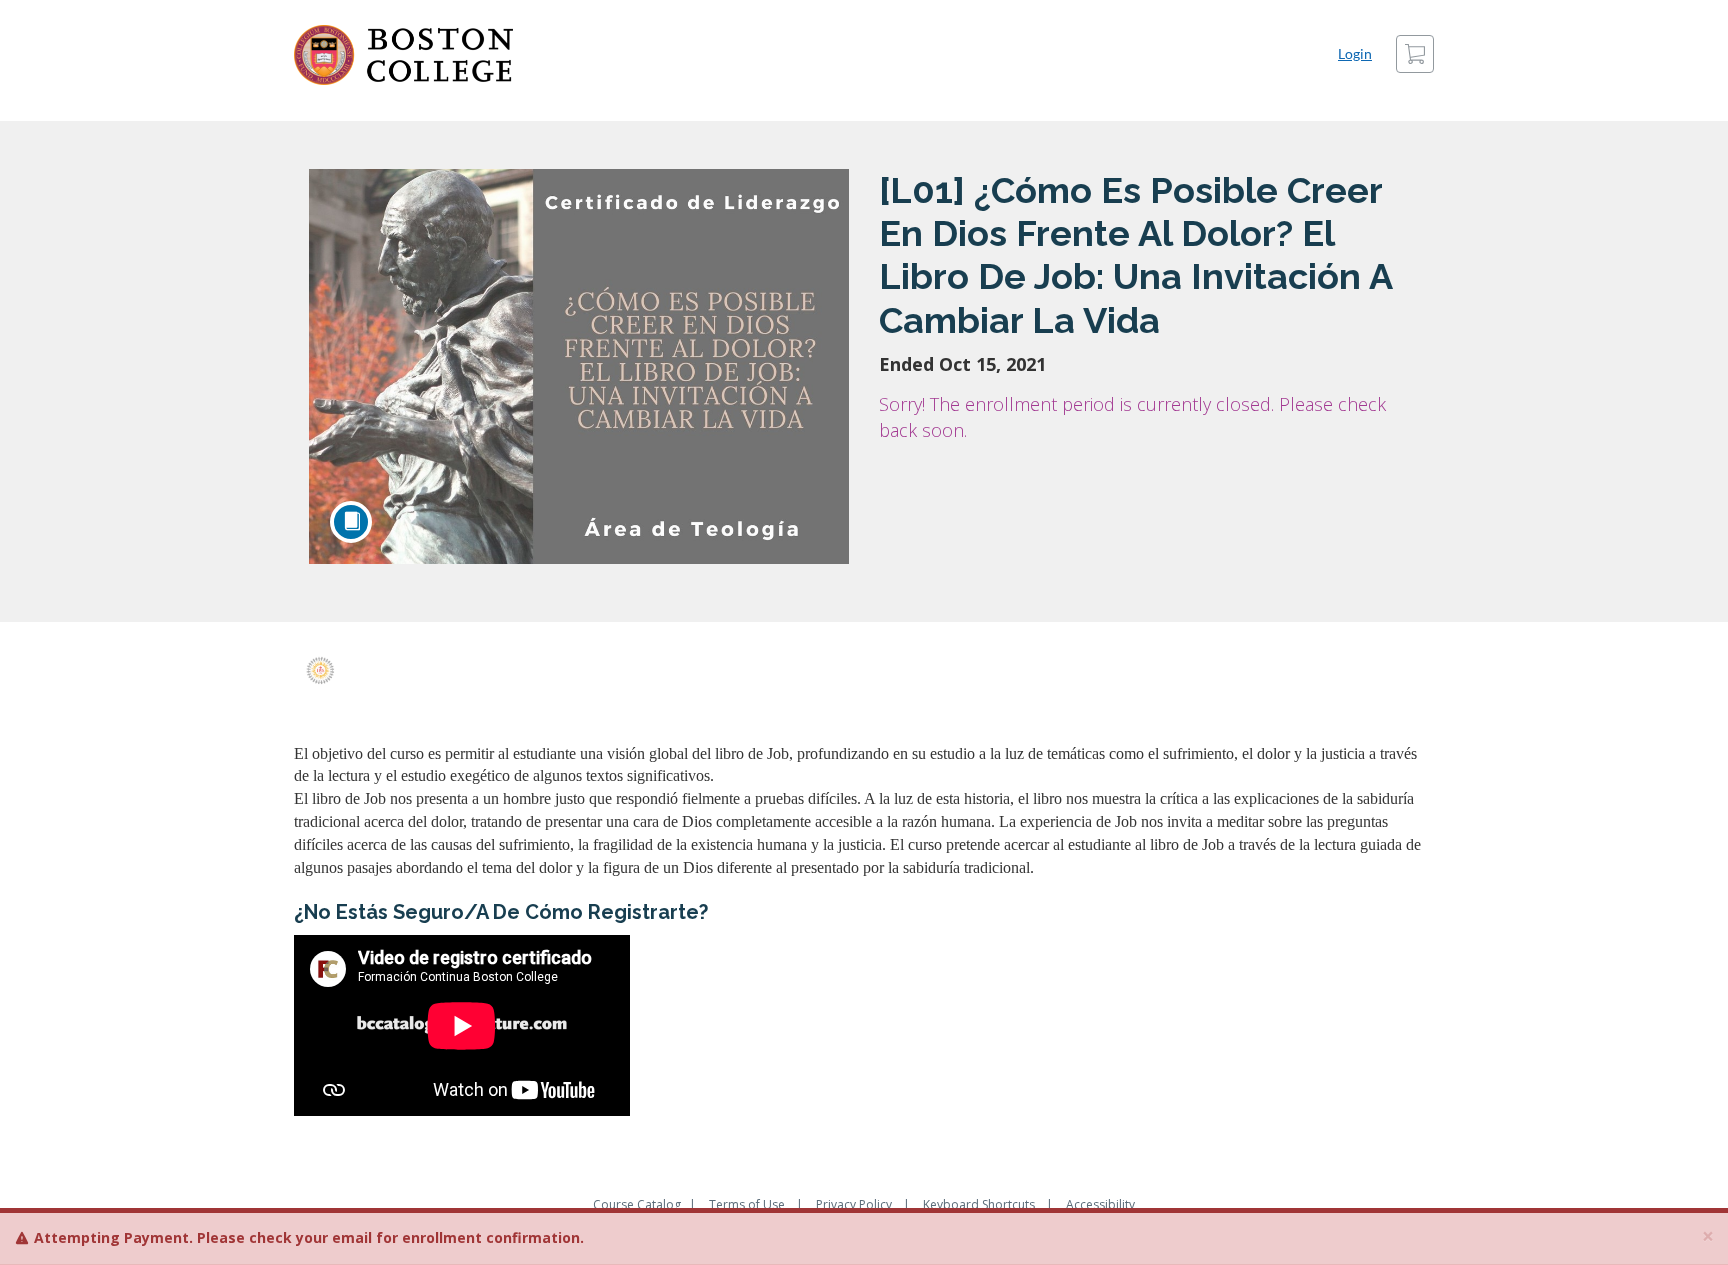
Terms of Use (747, 1204)
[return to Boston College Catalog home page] (403, 55)
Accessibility (1100, 1204)
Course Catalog (637, 1204)
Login (1355, 53)
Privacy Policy (854, 1204)
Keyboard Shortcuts (979, 1204)
